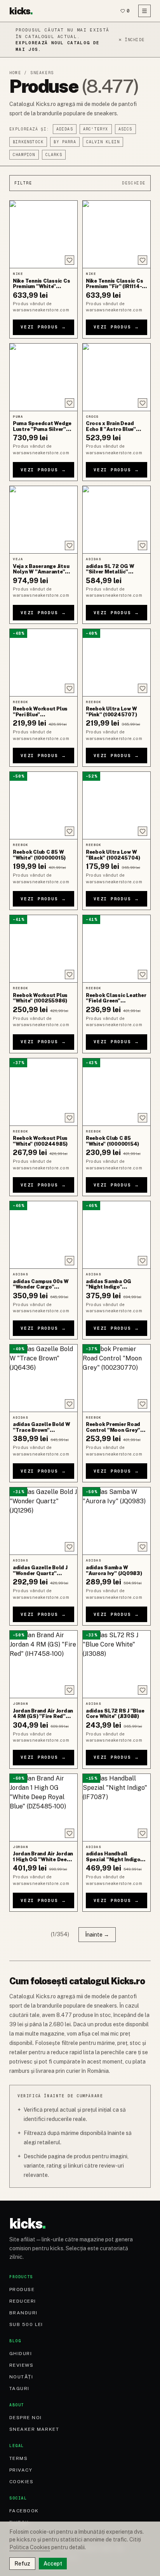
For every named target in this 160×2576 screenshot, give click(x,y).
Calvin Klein (103, 142)
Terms (18, 2458)
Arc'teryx (96, 129)
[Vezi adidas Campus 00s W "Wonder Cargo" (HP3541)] (43, 1235)
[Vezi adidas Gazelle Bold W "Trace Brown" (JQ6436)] (43, 1378)
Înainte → (97, 1935)
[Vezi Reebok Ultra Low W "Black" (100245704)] (117, 805)
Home (15, 73)
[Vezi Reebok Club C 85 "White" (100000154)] (117, 1092)
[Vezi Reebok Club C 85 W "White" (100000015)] (43, 805)
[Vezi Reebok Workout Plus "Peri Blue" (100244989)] (43, 663)
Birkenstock (28, 142)
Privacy (21, 2470)
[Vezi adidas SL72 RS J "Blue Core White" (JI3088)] (117, 1664)
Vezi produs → (43, 327)
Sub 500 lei (26, 2324)
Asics (125, 129)
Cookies (21, 2482)
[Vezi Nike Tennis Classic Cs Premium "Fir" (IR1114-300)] (117, 234)
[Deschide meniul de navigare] (144, 11)
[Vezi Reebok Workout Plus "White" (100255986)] (43, 949)
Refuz (22, 2564)
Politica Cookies (30, 2547)
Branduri (23, 2313)
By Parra (65, 142)
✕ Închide (131, 40)
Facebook (24, 2511)
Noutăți (21, 2377)
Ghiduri (21, 2354)
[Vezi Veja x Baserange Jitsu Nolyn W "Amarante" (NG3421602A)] (43, 520)
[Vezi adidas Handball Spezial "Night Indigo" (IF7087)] (117, 1807)
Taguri (19, 2388)
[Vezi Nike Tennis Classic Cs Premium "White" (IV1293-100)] (43, 234)
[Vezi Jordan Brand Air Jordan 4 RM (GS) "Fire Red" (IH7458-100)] (43, 1664)
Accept (53, 2564)
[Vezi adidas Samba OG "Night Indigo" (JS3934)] (117, 1235)
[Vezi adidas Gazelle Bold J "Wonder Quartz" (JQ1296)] (43, 1521)
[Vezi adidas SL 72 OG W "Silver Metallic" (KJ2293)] (117, 520)
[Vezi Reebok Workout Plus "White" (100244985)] (43, 1092)
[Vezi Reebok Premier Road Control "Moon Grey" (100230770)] (117, 1378)
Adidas (65, 129)
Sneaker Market (34, 2429)
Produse (22, 2289)
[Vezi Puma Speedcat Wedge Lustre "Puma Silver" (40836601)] (43, 377)
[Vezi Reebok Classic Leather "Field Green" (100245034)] (117, 949)
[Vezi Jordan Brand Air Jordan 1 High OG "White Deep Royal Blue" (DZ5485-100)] (43, 1807)
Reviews (21, 2365)
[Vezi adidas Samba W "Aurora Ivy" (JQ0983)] (117, 1521)
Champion (24, 155)
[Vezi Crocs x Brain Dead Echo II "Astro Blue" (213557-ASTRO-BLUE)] (117, 377)
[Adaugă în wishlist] (70, 260)
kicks (21, 11)
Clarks (54, 155)
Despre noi (25, 2418)
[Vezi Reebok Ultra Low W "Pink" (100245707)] (117, 663)
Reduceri (23, 2301)
